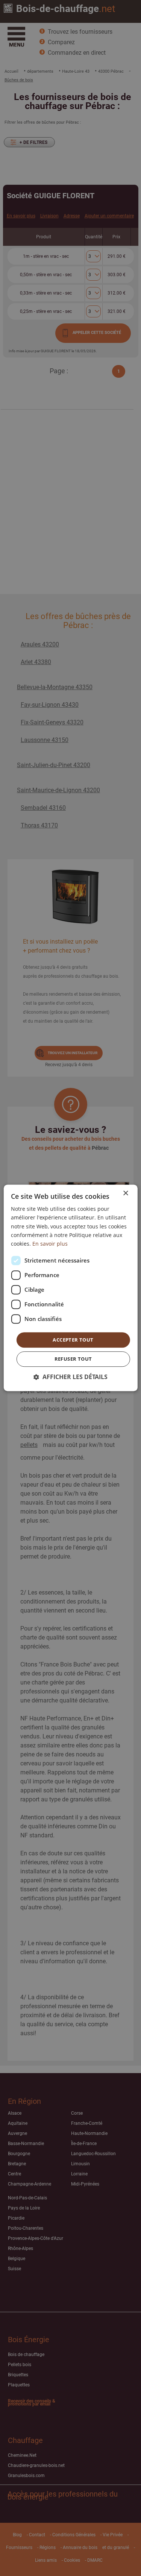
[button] (70, 1377)
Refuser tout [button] (73, 1359)
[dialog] (70, 1288)
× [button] (125, 1193)
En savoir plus (50, 1244)
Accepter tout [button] (73, 1340)
